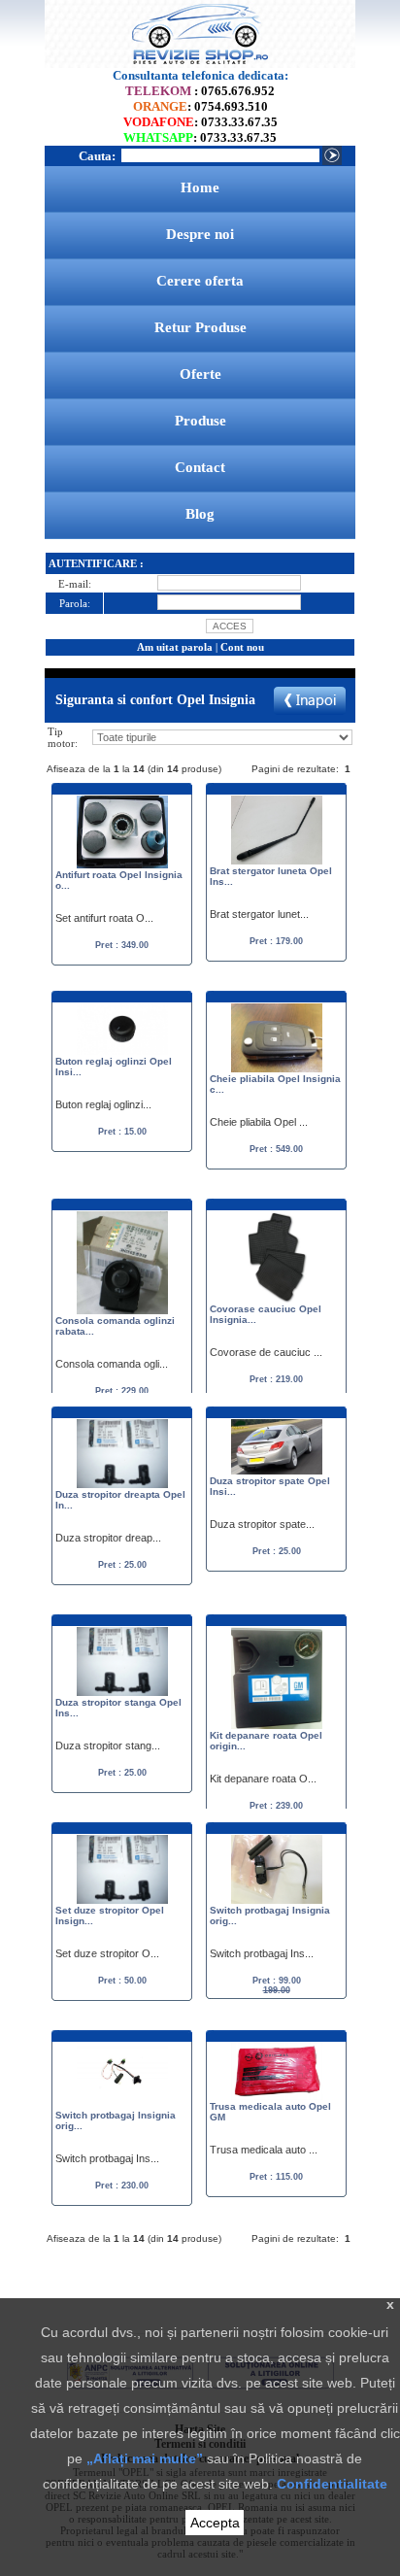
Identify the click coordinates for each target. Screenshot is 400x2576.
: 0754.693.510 (200, 106)
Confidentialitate (332, 2484)
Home (200, 187)
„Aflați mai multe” (145, 2458)
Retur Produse (200, 327)
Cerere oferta (200, 281)
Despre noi (200, 234)
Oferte (200, 374)
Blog (200, 514)
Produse (200, 421)
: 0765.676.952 (200, 91)
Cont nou (242, 647)
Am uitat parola (175, 647)
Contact (200, 467)
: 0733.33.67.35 (200, 122)
